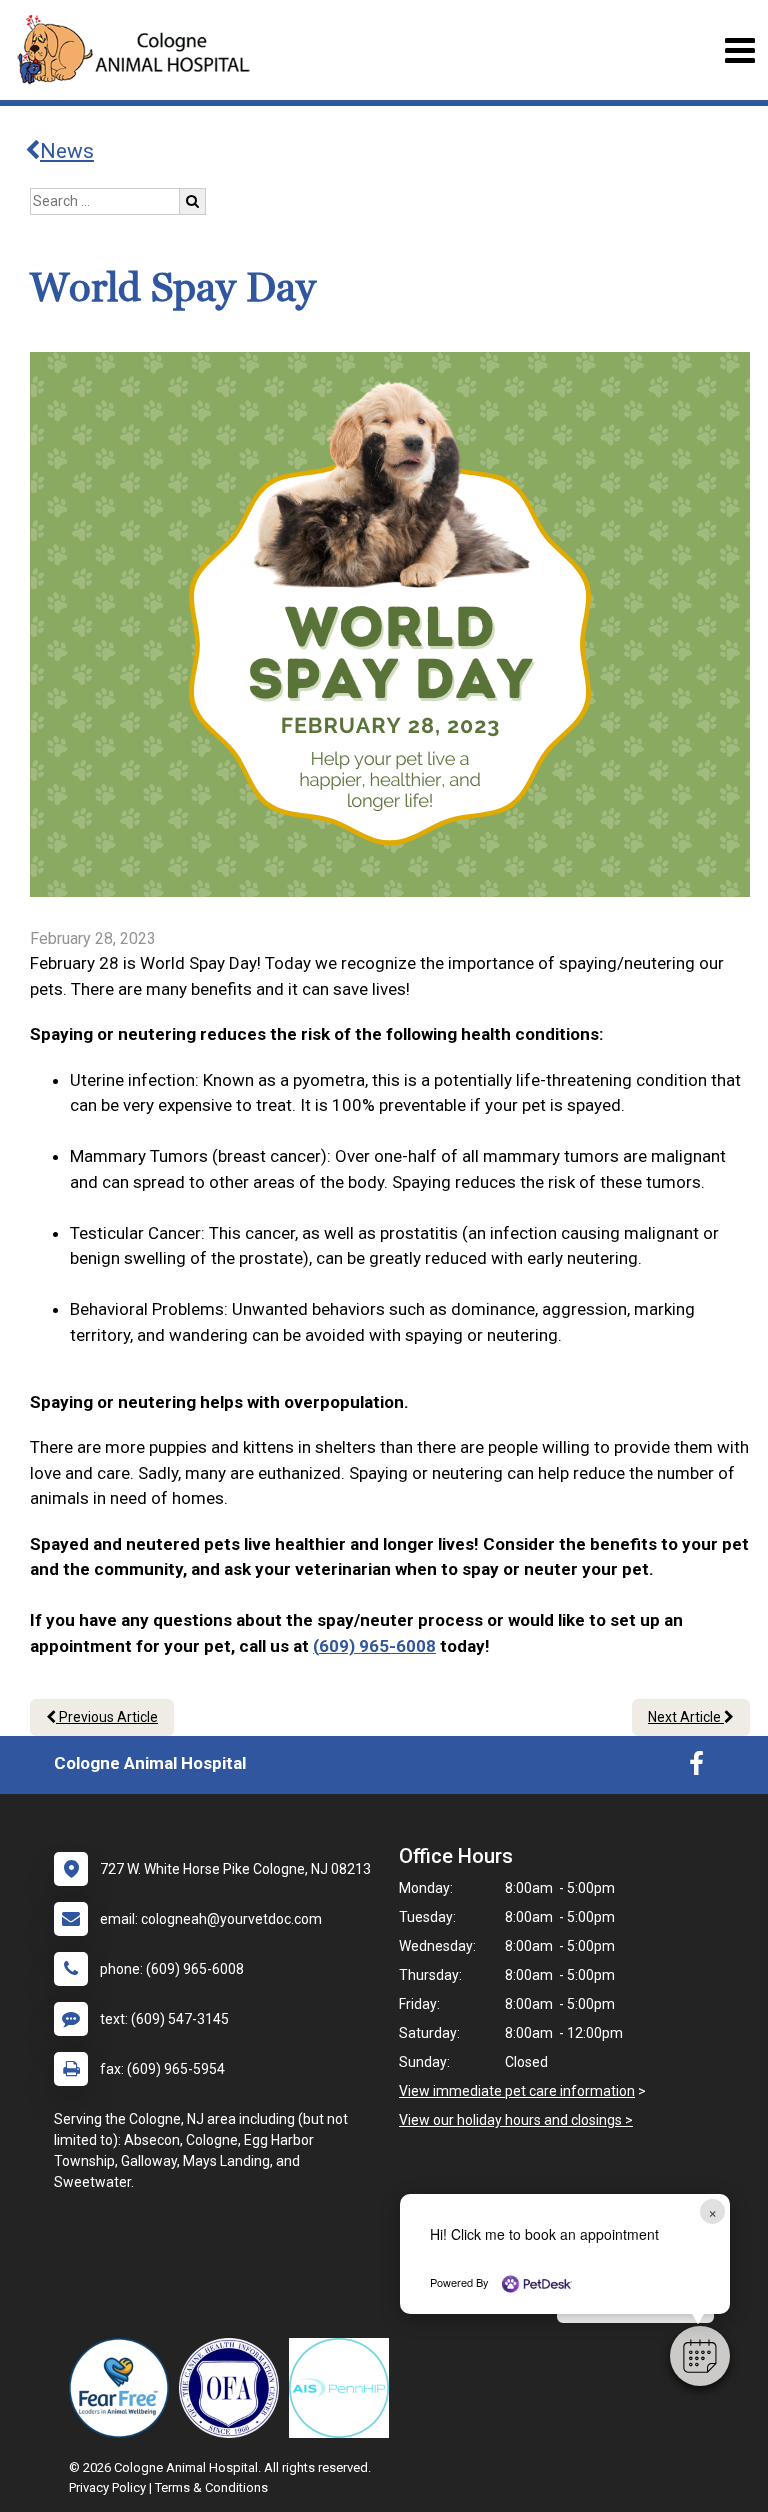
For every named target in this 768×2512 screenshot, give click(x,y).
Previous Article (107, 1717)
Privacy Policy (107, 2487)
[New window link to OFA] (234, 2388)
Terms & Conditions (211, 2487)
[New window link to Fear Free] (124, 2388)
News (67, 151)
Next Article (686, 1717)
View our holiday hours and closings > (516, 2120)
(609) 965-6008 (374, 1646)
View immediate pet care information (517, 2091)
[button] (700, 2356)
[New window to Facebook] (696, 1768)
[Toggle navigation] (739, 50)
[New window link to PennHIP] (344, 2388)
